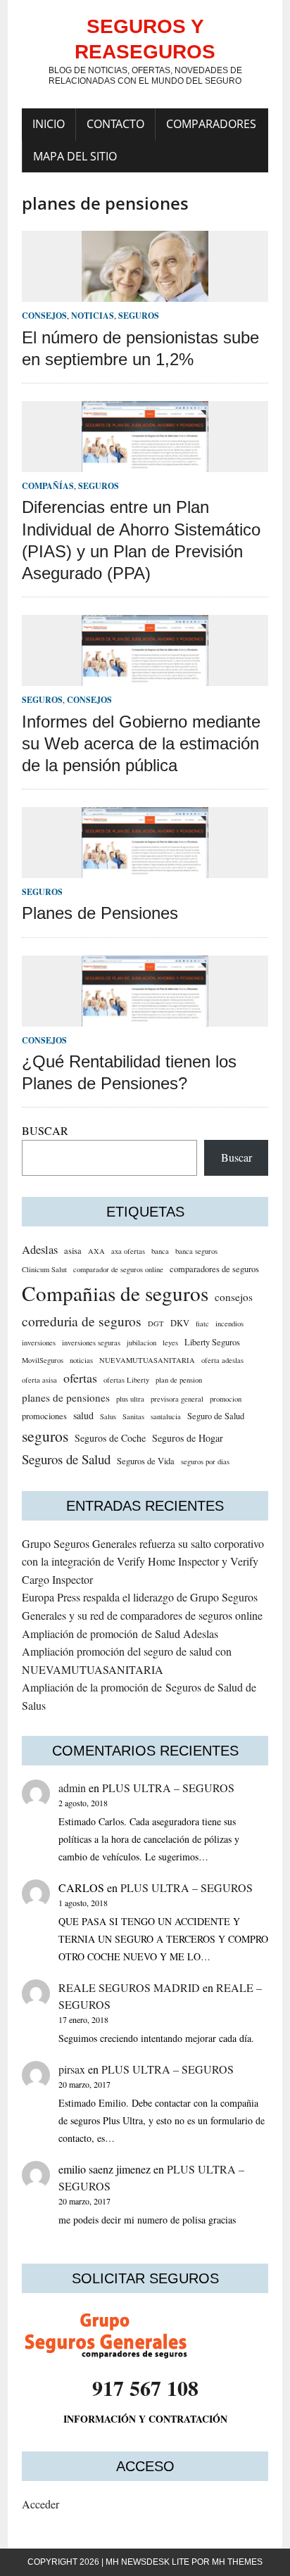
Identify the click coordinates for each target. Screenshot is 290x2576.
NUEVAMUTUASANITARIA (147, 1360)
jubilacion (141, 1343)
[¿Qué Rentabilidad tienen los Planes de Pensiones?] (145, 1017)
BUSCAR (45, 1130)
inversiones (39, 1343)
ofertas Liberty (126, 1380)
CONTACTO (115, 124)
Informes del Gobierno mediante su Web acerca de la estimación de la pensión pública (141, 743)
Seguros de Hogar (188, 1438)
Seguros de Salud (66, 1459)
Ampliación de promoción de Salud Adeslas (120, 1633)
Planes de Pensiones (100, 913)
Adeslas (40, 1250)
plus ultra (130, 1399)
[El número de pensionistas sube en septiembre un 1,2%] (145, 293)
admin (72, 1788)
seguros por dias (205, 1461)
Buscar (237, 1157)
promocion (226, 1399)
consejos (234, 1297)
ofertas (80, 1378)
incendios (229, 1324)
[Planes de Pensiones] (145, 869)
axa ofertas (128, 1251)
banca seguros (196, 1251)
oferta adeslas (222, 1360)
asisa (73, 1251)
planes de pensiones (66, 1397)
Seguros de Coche (110, 1438)
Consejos (44, 316)
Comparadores (211, 124)
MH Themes (237, 2562)
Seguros (139, 316)
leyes (170, 1343)
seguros (45, 1436)
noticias (81, 1360)
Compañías (48, 486)
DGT (156, 1324)
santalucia (166, 1416)
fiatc (202, 1324)
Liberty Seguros (212, 1342)
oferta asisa (39, 1380)
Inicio (49, 124)
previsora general (177, 1399)
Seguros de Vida (146, 1461)
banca (160, 1251)
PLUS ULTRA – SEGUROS (168, 1788)
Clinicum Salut (44, 1269)
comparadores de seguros (214, 1269)
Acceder (40, 2504)
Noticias (93, 316)
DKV (180, 1323)
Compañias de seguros (115, 1293)
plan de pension (179, 1380)
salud (83, 1415)
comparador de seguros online (118, 1269)
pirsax (72, 2069)
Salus (108, 1416)
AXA (96, 1251)
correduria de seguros (82, 1321)
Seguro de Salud (216, 1416)
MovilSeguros (43, 1360)
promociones (44, 1416)
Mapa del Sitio (75, 156)
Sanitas (133, 1416)
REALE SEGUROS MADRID (129, 1987)
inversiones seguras (91, 1343)
